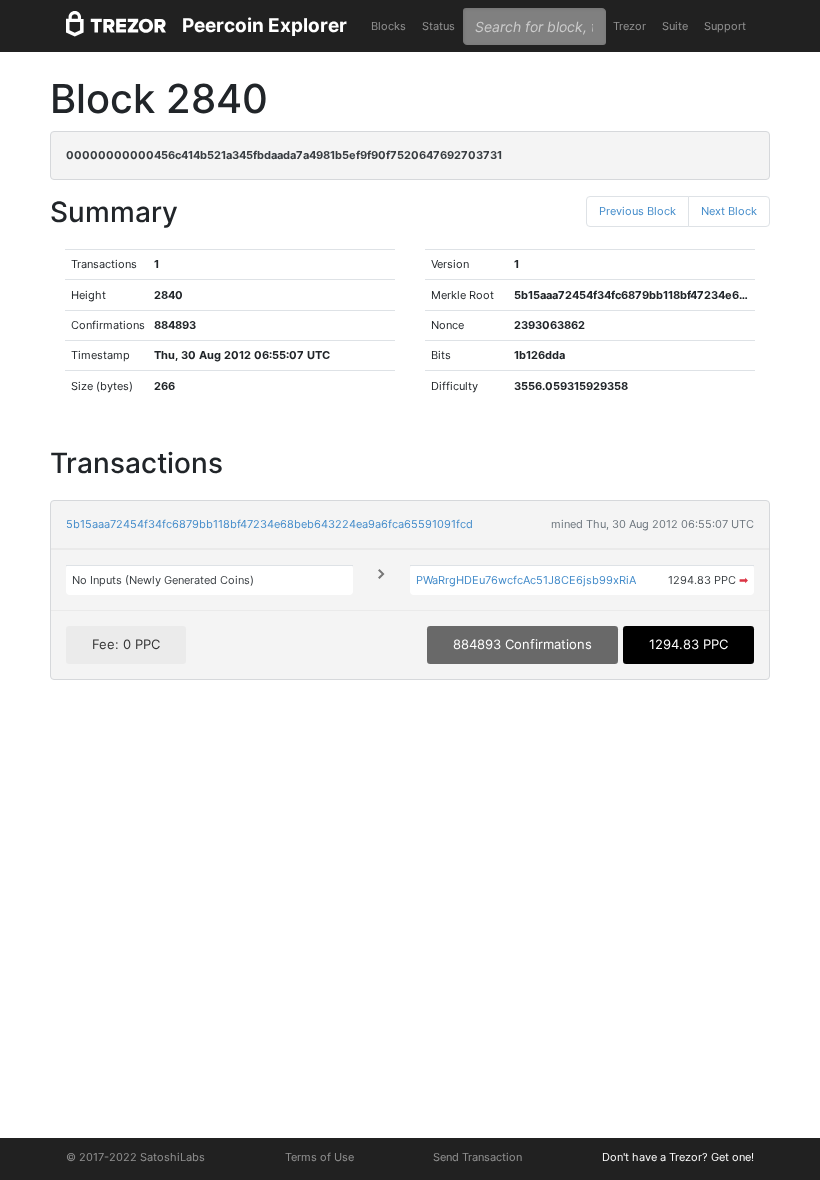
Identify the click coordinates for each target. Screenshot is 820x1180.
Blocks (388, 26)
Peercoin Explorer (264, 25)
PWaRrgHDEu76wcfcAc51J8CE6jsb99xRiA (526, 580)
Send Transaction (477, 1157)
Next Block (729, 211)
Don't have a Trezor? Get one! (678, 1157)
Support (725, 26)
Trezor (629, 26)
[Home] (116, 26)
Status (438, 26)
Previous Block (637, 211)
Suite (675, 26)
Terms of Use (319, 1157)
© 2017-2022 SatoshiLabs (135, 1157)
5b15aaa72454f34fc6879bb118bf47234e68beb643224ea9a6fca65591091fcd (269, 524)
